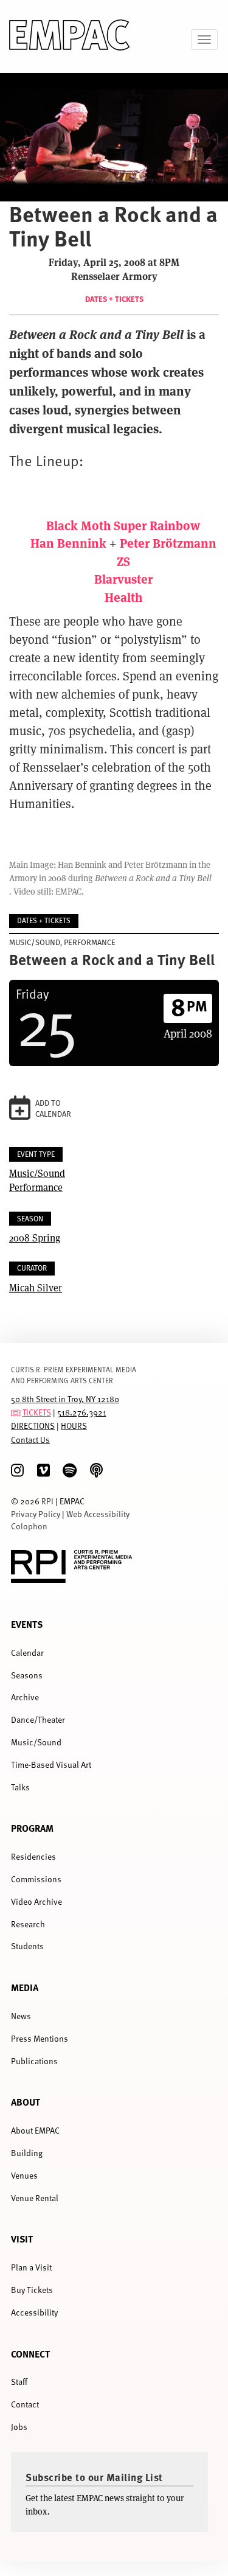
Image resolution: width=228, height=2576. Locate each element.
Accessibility (34, 2312)
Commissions (36, 1879)
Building (27, 2153)
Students (27, 1946)
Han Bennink (68, 543)
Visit (22, 2239)
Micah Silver (36, 1287)
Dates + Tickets (114, 299)
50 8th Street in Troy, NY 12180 (65, 1399)
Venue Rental (35, 2198)
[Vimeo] (43, 1471)
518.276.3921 (82, 1412)
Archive (25, 1697)
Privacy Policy (36, 1514)
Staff (19, 2382)
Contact (25, 2404)
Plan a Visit (31, 2267)
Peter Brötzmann (168, 543)
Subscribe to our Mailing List (94, 2477)
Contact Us (30, 1440)
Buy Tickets (32, 2290)
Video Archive (36, 1901)
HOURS (74, 1426)
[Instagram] (17, 1471)
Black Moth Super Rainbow (123, 525)
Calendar (27, 1653)
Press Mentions (40, 2038)
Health (123, 597)
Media (25, 1987)
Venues (24, 2175)
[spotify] (70, 1471)
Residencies (33, 1856)
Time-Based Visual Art (51, 1764)
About (26, 2102)
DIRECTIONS (33, 1426)
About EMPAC (35, 2130)
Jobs (19, 2427)
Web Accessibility (98, 1514)
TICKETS (37, 1412)
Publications (34, 2061)
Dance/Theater (38, 1719)
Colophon (29, 1526)
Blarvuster (123, 578)
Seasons (27, 1675)
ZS (123, 561)
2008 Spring (35, 1237)
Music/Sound (37, 1173)
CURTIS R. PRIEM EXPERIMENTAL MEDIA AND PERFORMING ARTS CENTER (74, 1374)
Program (32, 1828)
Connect (30, 2354)
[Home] (70, 37)
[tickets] (16, 1412)
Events (27, 1624)
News (21, 2016)
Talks (20, 1787)
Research (28, 1924)
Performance (36, 1187)
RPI (47, 1501)
